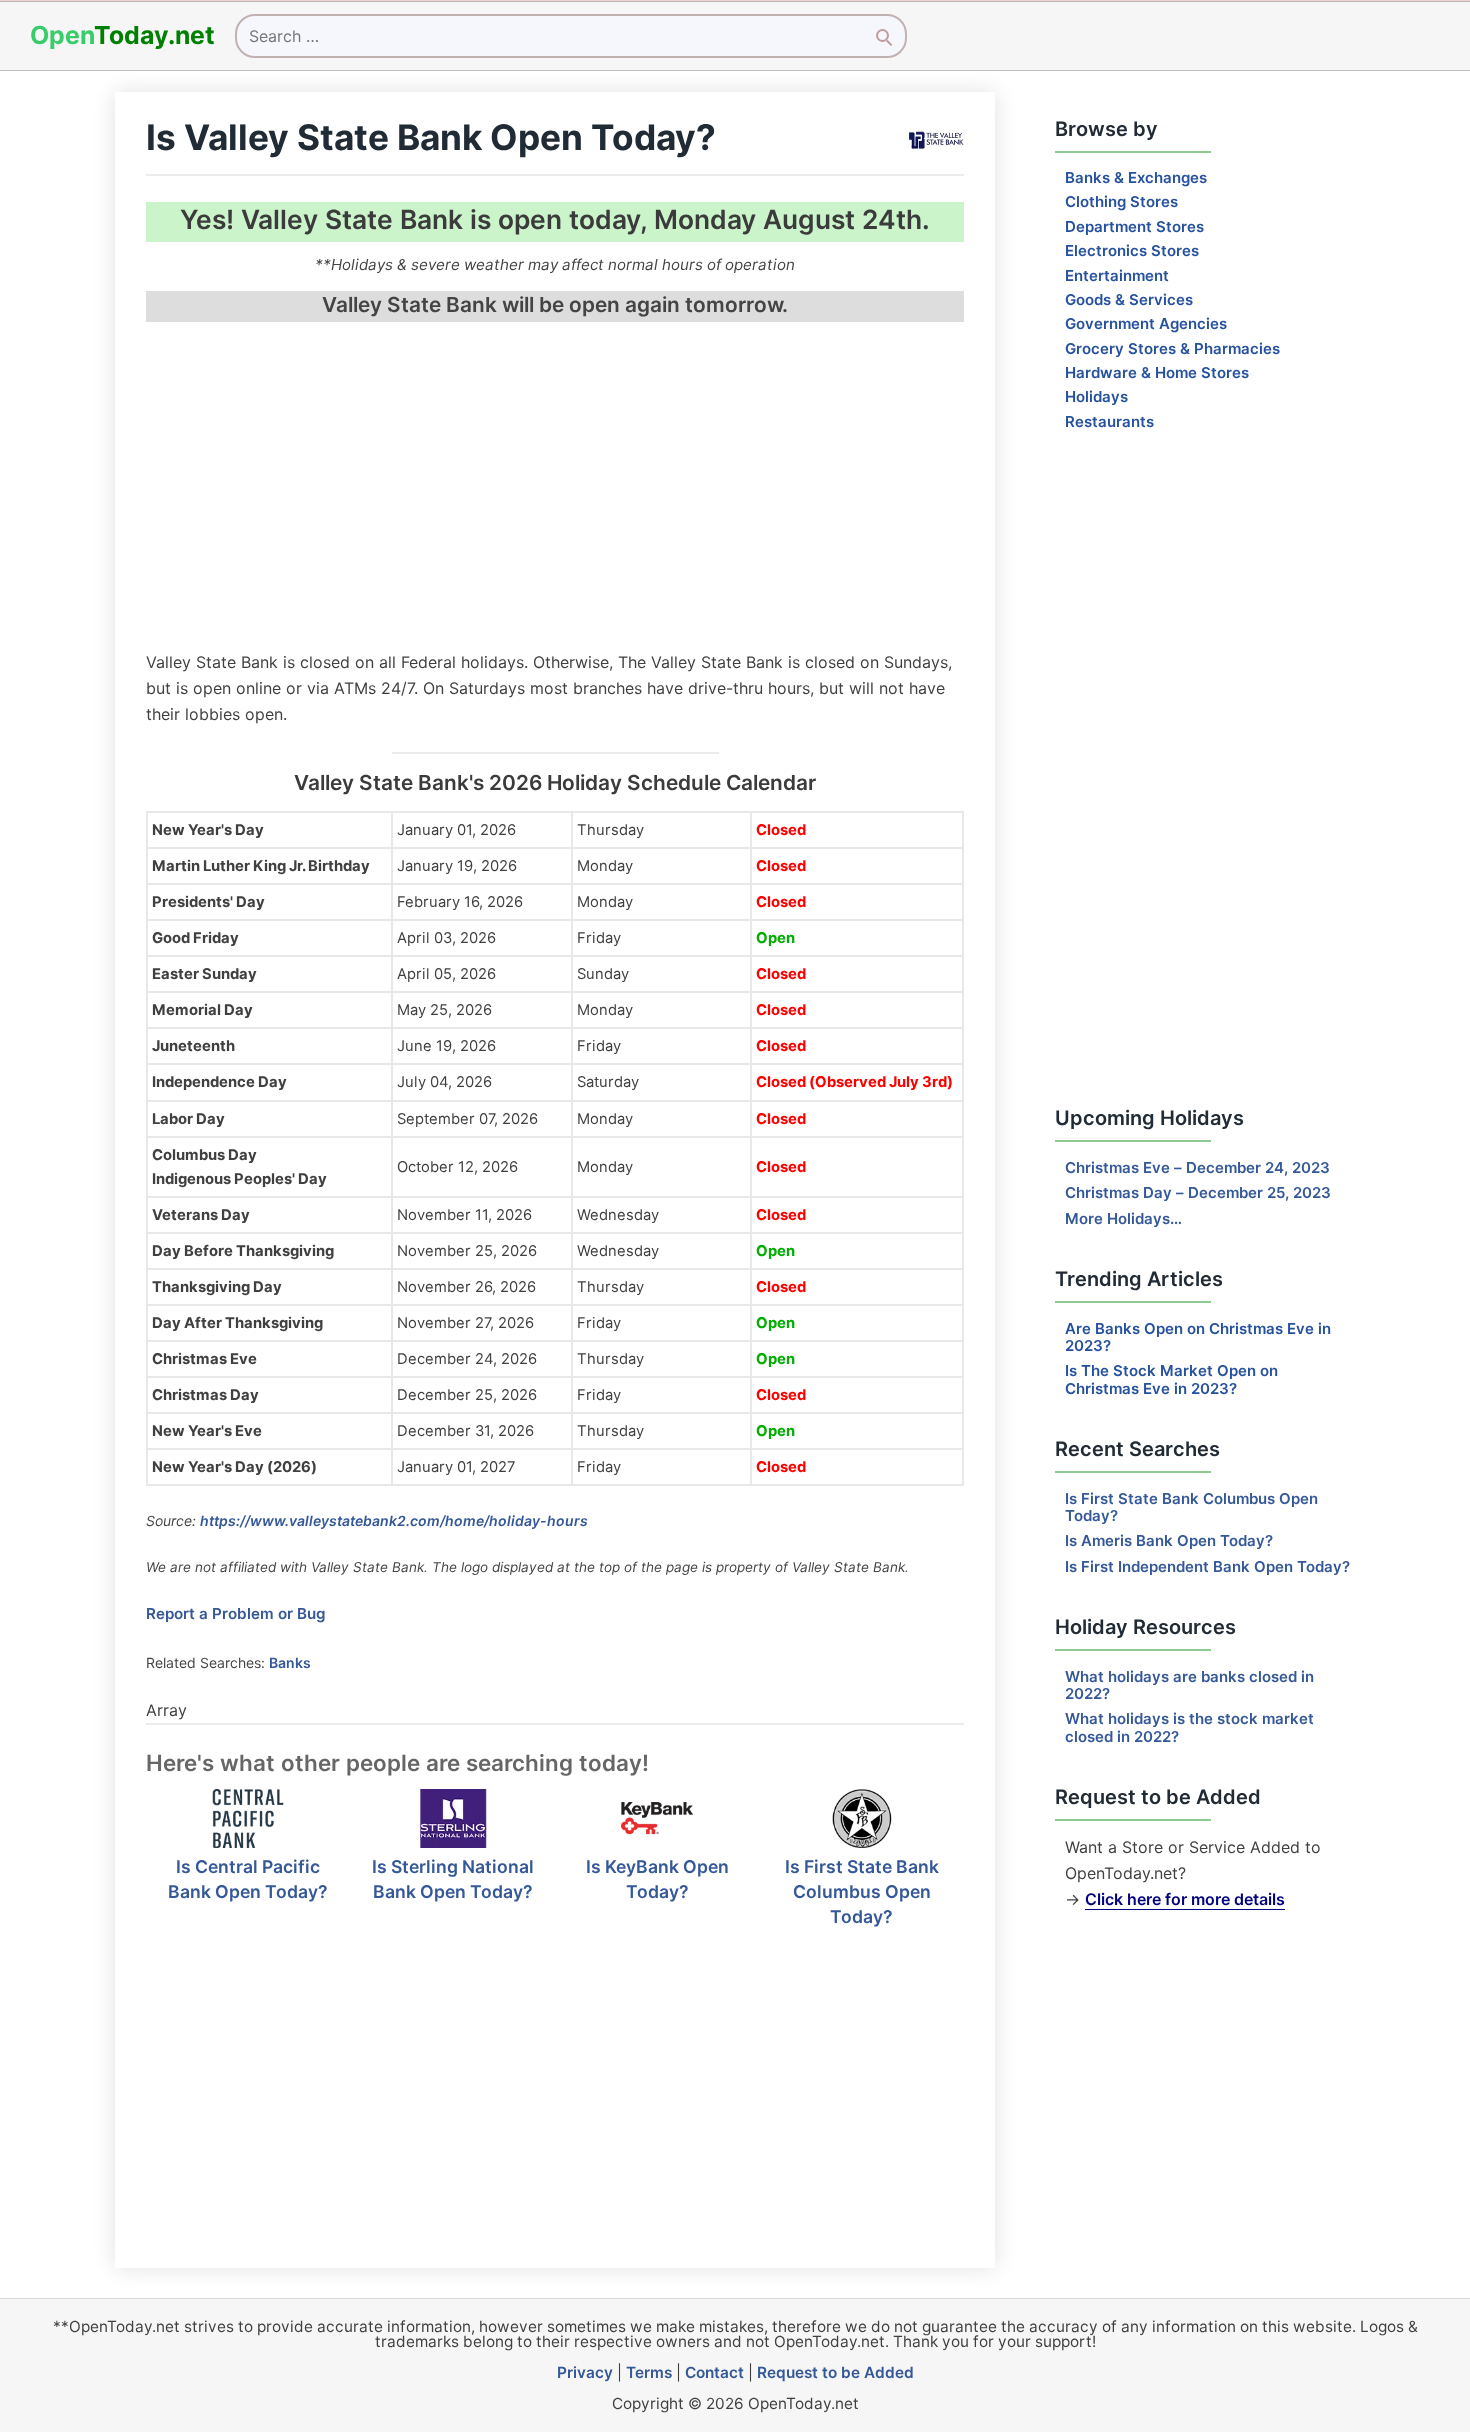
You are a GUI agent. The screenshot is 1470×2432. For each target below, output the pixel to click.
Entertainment (1117, 275)
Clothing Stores (1121, 201)
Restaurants (1109, 421)
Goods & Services (1129, 299)
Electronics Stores (1132, 250)
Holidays (1096, 396)
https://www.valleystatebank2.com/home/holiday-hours (394, 1520)
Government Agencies (1146, 323)
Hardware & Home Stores (1157, 372)
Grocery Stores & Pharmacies (1172, 348)
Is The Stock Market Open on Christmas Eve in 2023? (1171, 1379)
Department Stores (1134, 226)
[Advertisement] (555, 489)
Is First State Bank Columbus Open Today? (862, 1891)
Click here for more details (1185, 1899)
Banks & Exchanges (1136, 177)
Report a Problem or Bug (236, 1613)
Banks (290, 1662)
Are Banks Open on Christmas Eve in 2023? (1198, 1337)
